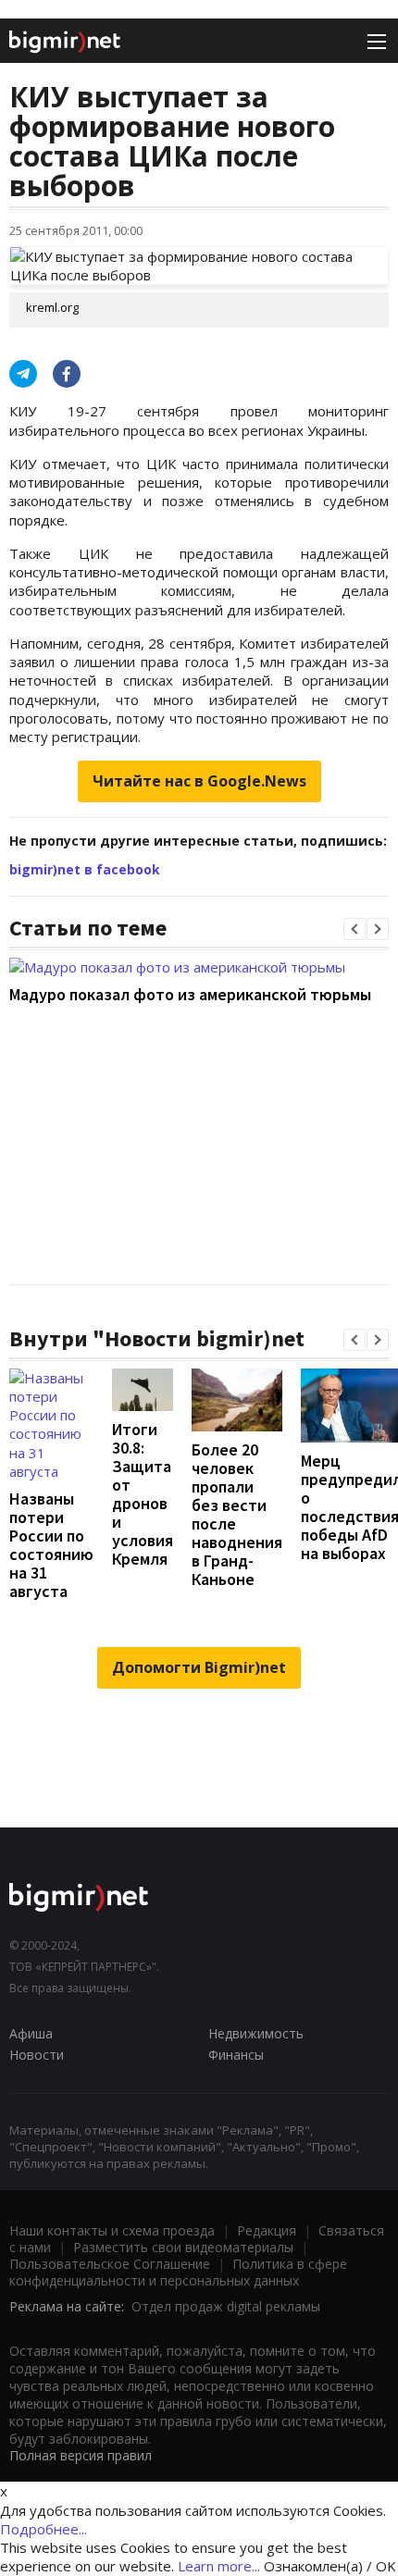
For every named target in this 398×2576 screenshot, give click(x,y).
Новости (37, 2055)
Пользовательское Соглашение (110, 2264)
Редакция (267, 2230)
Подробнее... (44, 2529)
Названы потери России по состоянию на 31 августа (51, 1545)
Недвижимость (256, 2033)
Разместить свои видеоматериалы (183, 2247)
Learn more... (219, 2566)
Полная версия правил (81, 2455)
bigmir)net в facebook (85, 869)
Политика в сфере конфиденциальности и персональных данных (178, 2272)
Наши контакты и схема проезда (112, 2230)
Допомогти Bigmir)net (199, 1667)
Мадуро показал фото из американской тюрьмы (190, 994)
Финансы (236, 2055)
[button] (354, 929)
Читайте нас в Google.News (199, 781)
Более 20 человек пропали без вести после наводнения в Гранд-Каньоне (237, 1514)
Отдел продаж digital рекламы (226, 2306)
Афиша (31, 2033)
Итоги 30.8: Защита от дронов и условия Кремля (143, 1494)
